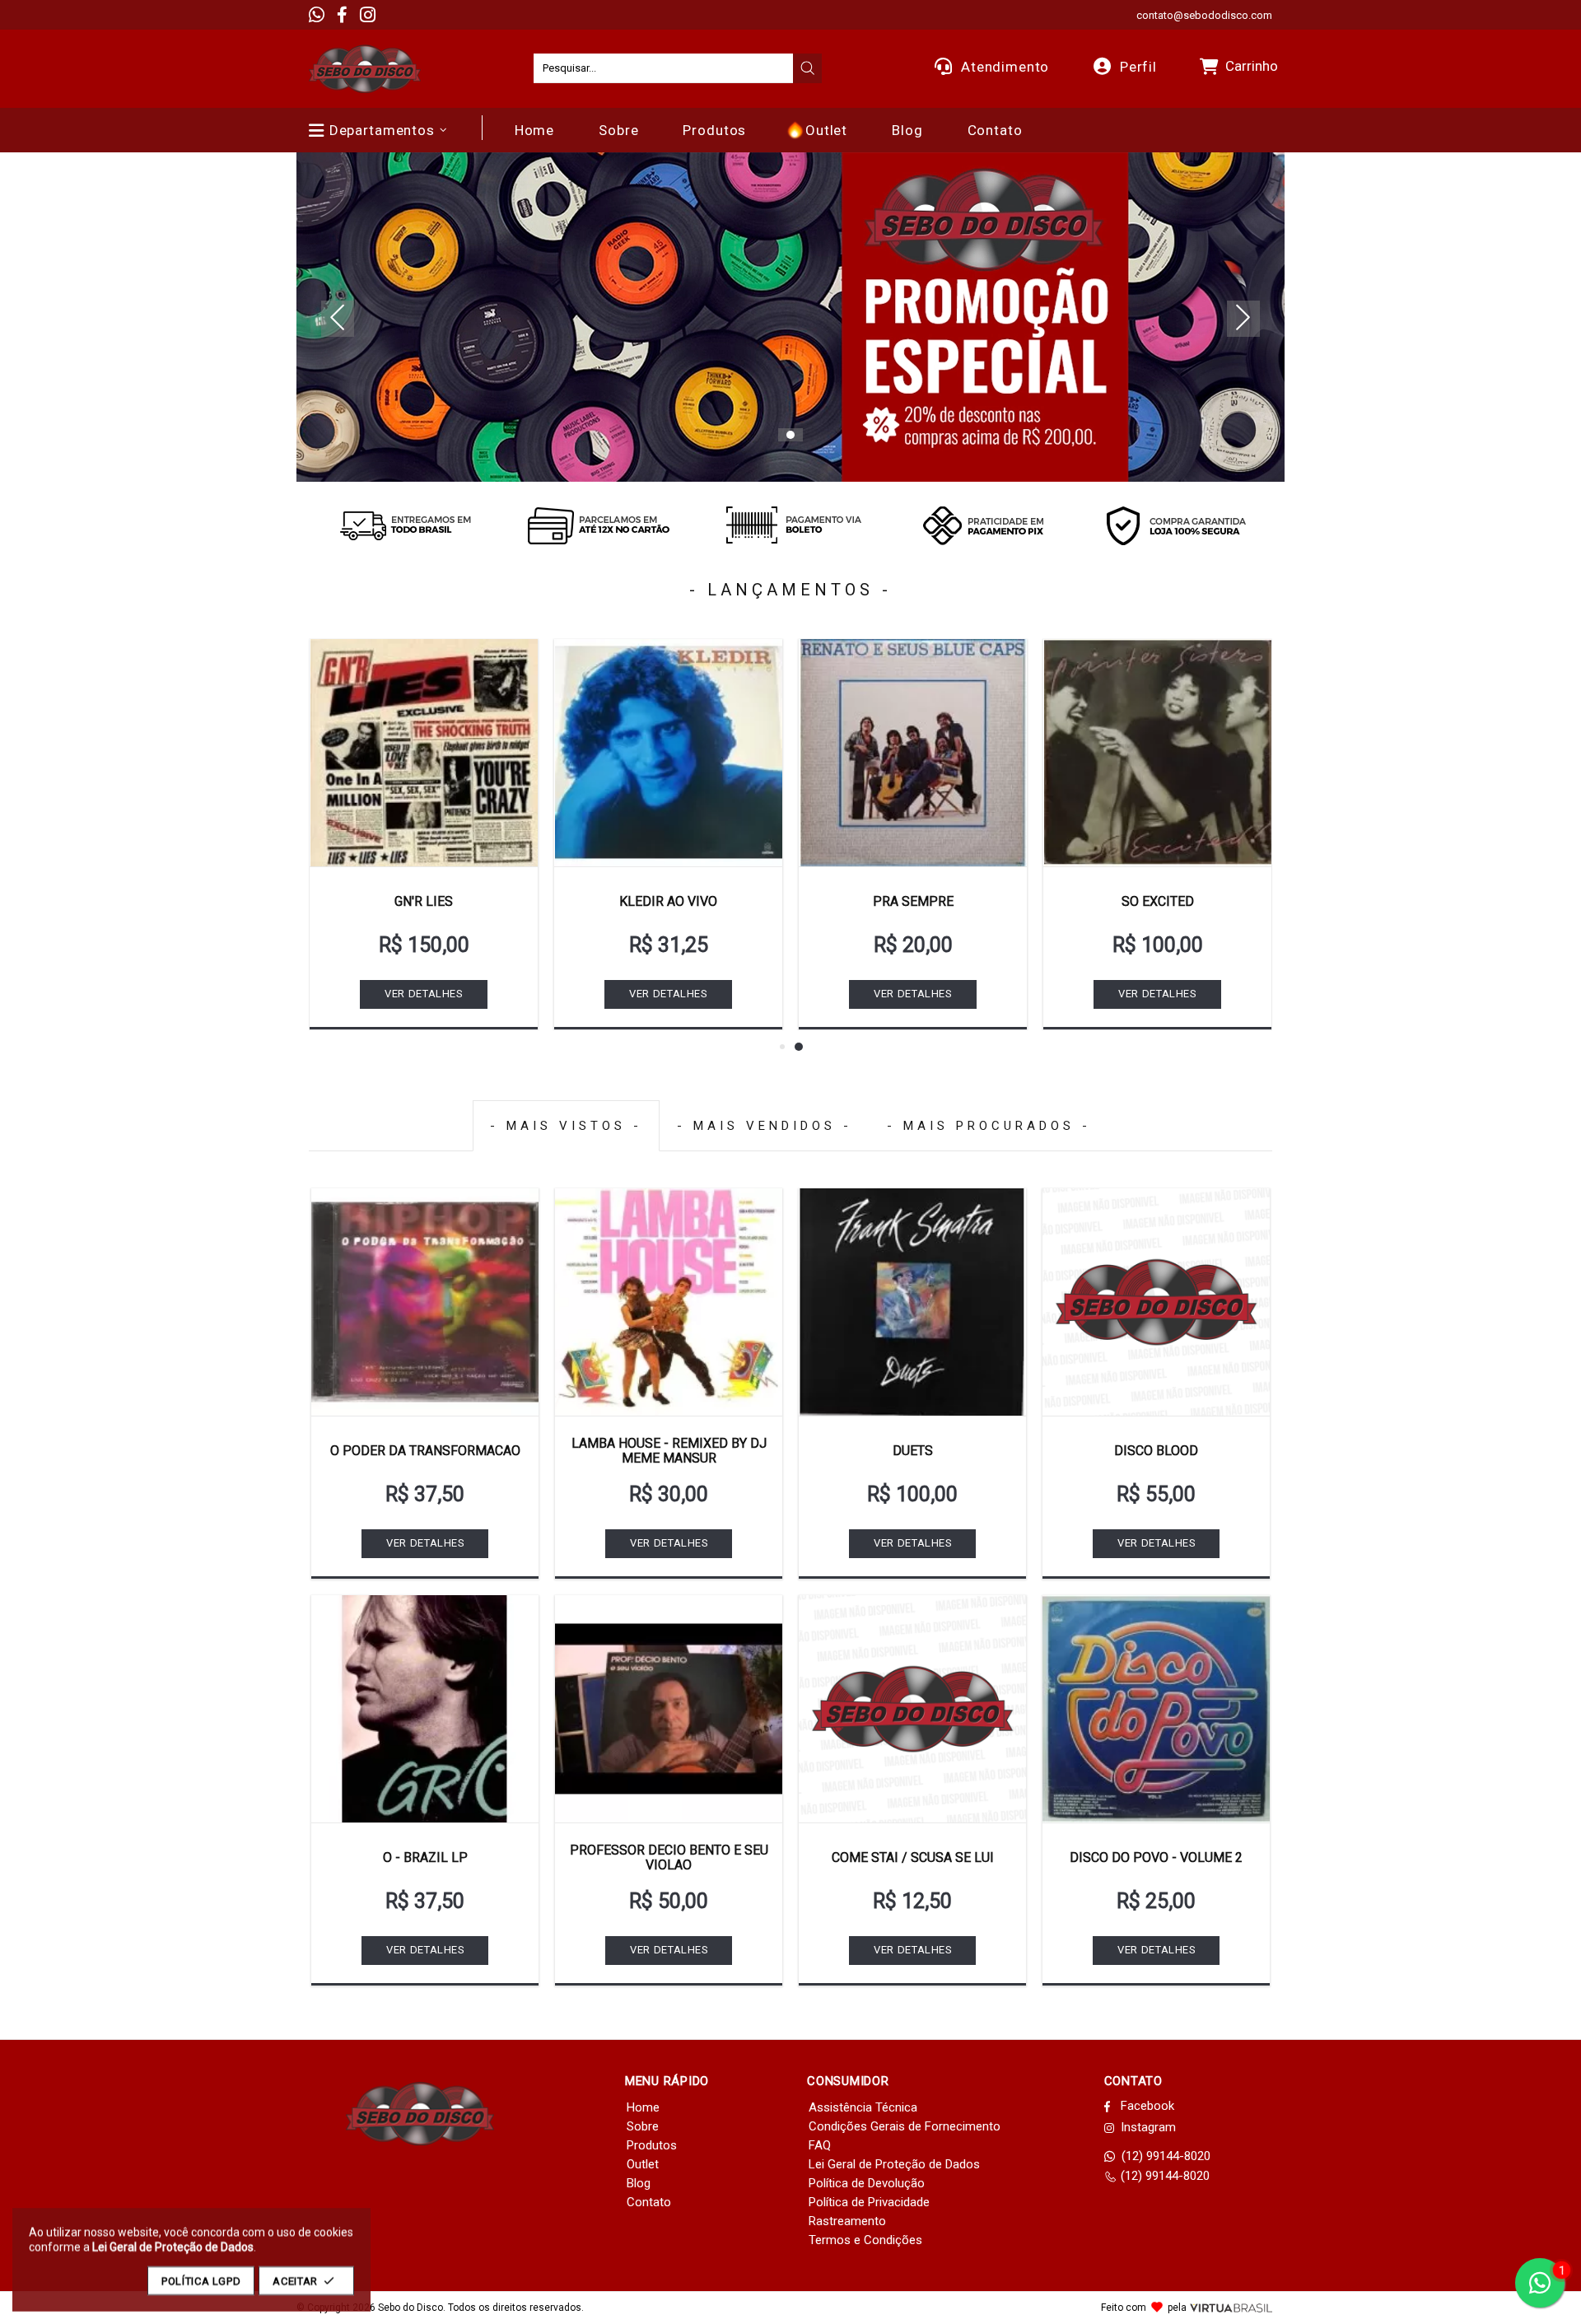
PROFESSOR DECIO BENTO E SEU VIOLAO (669, 1857)
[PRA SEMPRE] (913, 753)
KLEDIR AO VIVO (668, 901)
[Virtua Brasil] (1231, 2308)
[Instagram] (368, 15)
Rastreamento (847, 2221)
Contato (649, 2202)
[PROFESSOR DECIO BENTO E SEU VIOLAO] (669, 1709)
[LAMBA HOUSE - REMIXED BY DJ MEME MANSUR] (669, 1302)
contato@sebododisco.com (1204, 15)
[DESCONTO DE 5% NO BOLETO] (790, 525)
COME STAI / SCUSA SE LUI (913, 1857)
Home (643, 2107)
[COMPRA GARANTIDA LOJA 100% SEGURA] (1176, 525)
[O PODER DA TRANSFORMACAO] (425, 1302)
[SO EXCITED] (1157, 753)
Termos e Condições (865, 2240)
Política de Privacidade (869, 2202)
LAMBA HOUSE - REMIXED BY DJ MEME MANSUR (669, 1451)
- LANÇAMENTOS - (790, 590)
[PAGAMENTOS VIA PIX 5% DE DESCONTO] (983, 525)
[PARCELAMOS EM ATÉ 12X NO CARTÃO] (598, 525)
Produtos (652, 2145)
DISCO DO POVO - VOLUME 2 (1156, 1857)
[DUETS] (912, 1302)
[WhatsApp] (317, 15)
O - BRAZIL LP (425, 1857)
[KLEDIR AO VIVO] (668, 753)
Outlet (643, 2164)
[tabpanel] (790, 317)
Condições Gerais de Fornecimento (905, 2126)
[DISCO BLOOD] (1156, 1302)
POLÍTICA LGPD (201, 2281)
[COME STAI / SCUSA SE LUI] (912, 1709)
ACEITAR (295, 2281)
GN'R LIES (424, 901)
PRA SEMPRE (913, 901)
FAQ (820, 2145)
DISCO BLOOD (1156, 1451)
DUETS (913, 1451)
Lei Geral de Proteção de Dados (894, 2164)
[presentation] (808, 68)
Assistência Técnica (863, 2107)
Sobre (643, 2126)
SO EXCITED (1158, 901)
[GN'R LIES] (424, 753)
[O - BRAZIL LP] (425, 1709)
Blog (639, 2183)
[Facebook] (342, 15)
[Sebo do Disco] (365, 69)
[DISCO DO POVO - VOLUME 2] (1156, 1709)
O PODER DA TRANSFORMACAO (425, 1451)
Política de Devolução (867, 2183)
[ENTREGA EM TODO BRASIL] (405, 525)
